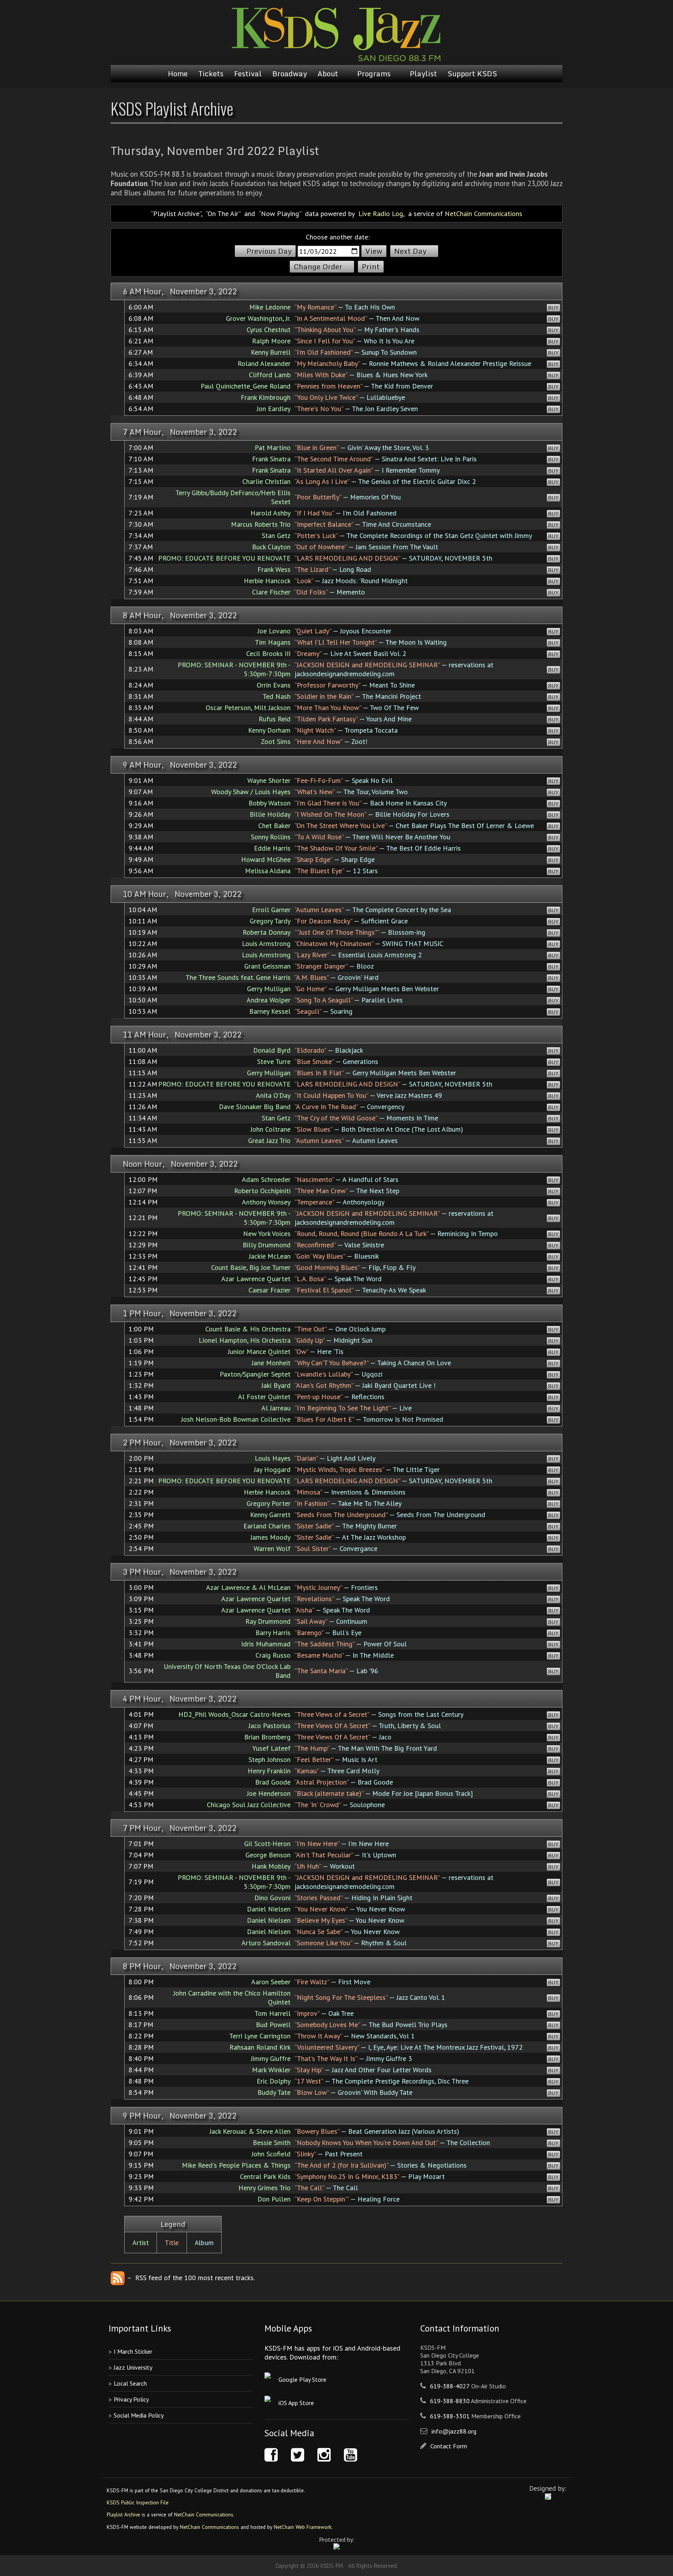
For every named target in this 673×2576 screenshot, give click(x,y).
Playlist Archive (123, 2514)
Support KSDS (472, 74)
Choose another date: (338, 237)
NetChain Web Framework (303, 2527)
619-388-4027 (450, 2386)
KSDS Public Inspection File (138, 2502)
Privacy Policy (131, 2399)
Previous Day (269, 251)
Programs (374, 74)
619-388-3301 (450, 2416)
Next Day (410, 251)
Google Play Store (302, 2379)
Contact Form (449, 2446)
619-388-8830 (450, 2401)
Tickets (211, 74)
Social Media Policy (139, 2415)
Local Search (130, 2383)
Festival (248, 74)
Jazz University (133, 2367)
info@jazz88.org (454, 2431)
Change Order (318, 267)
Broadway (290, 74)
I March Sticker (133, 2351)
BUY (553, 308)
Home (178, 74)
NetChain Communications (484, 214)
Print (371, 267)
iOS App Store (296, 2403)
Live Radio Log (381, 214)
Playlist (423, 74)
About (328, 74)
